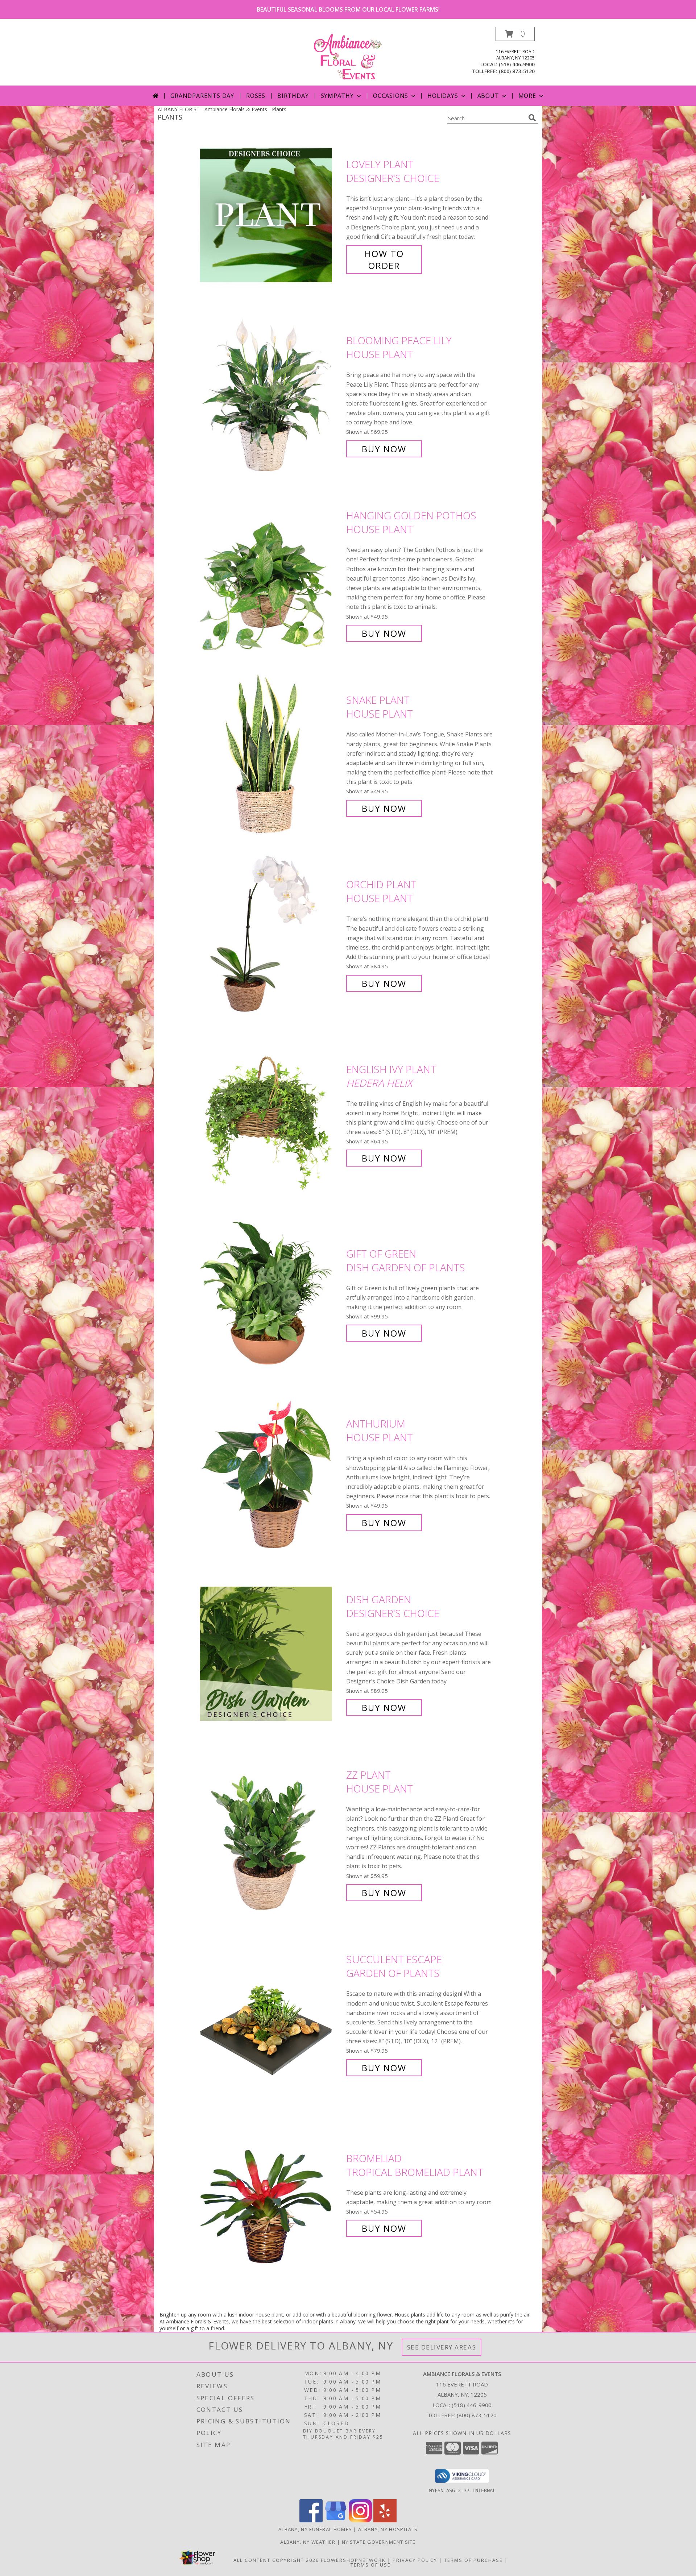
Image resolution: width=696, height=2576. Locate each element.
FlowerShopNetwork (353, 2560)
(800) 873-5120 (517, 71)
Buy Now (384, 449)
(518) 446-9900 (517, 64)
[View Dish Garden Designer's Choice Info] (271, 1653)
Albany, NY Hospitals (388, 2529)
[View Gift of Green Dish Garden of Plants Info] (271, 1294)
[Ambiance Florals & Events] (348, 56)
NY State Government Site (379, 2542)
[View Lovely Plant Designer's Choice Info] (271, 215)
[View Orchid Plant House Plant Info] (271, 934)
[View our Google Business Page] (336, 2520)
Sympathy (337, 96)
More (527, 96)
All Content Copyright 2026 (276, 2560)
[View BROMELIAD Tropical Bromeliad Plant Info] (271, 2193)
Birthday (293, 96)
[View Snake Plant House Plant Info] (271, 754)
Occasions (391, 96)
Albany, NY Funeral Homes (315, 2529)
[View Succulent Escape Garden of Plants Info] (271, 2014)
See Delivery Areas (442, 2347)
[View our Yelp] (385, 2520)
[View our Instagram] (360, 2520)
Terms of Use (371, 2565)
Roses (256, 96)
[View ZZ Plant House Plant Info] (271, 1834)
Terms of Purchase (473, 2560)
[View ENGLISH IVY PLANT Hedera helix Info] (271, 1114)
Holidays (443, 96)
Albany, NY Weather (308, 2542)
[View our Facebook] (311, 2520)
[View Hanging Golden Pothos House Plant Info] (271, 575)
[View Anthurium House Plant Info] (271, 1473)
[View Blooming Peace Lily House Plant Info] (271, 395)
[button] (515, 34)
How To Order (384, 259)
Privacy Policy (415, 2560)
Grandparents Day (202, 96)
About (488, 96)
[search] (532, 118)
